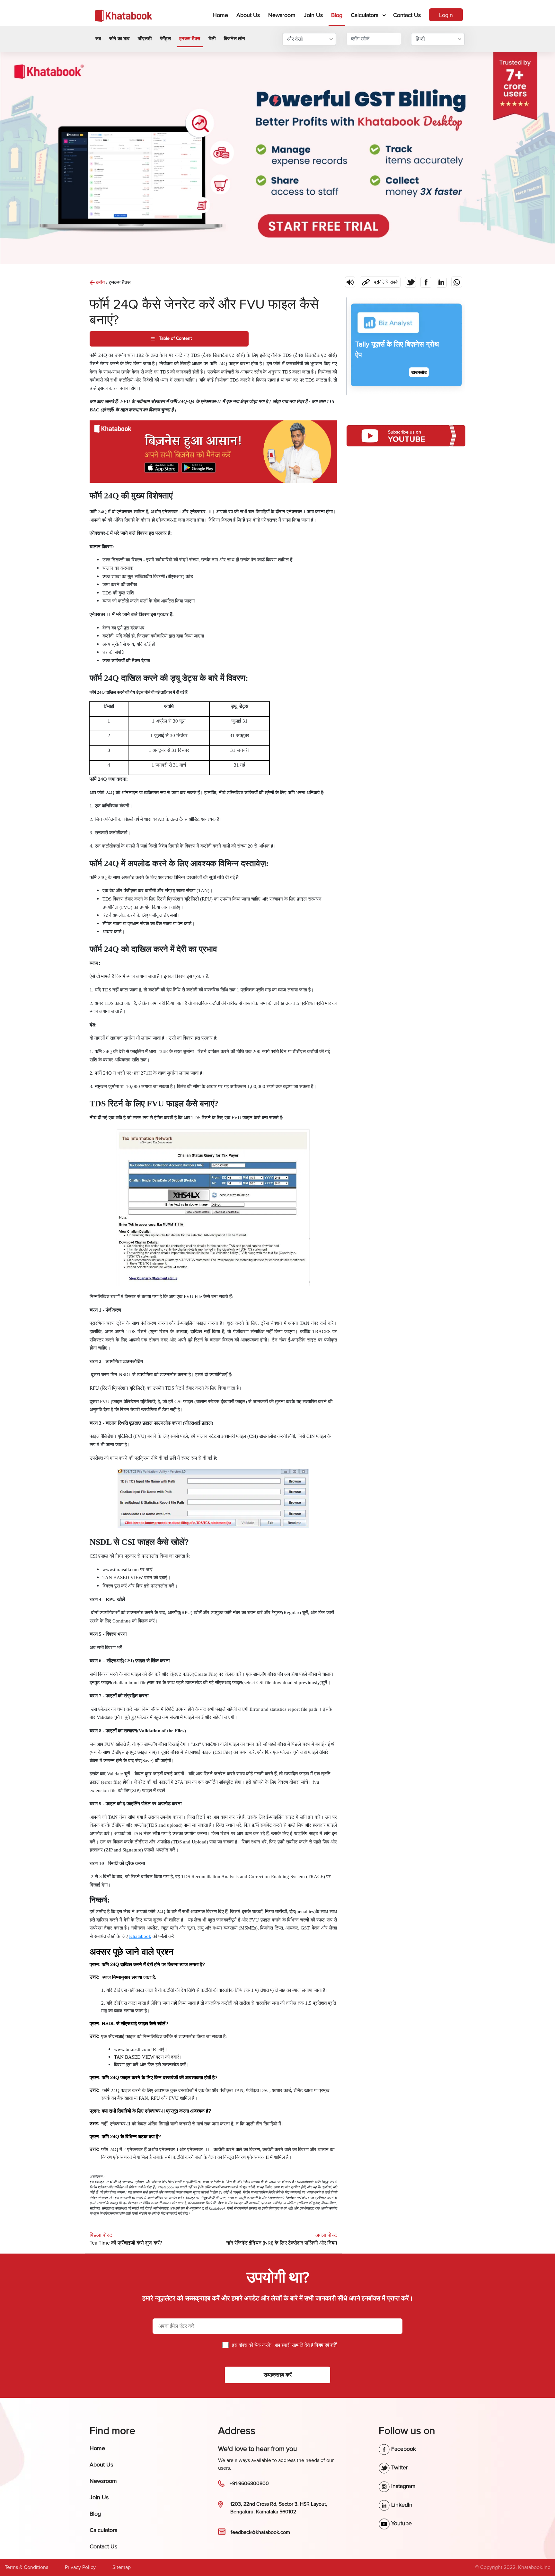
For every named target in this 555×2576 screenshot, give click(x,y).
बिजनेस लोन (234, 39)
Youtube (401, 2523)
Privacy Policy (80, 2567)
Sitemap (122, 2567)
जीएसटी (145, 39)
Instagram (403, 2486)
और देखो (295, 39)
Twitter (399, 2467)
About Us (248, 15)
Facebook (403, 2449)
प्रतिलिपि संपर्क (379, 281)
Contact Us (407, 15)
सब (98, 39)
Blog (337, 15)
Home (222, 15)
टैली (212, 39)
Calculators (365, 15)
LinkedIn (401, 2505)
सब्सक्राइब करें (278, 2375)
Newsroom (282, 15)
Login (446, 15)
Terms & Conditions (26, 2567)
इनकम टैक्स (190, 39)
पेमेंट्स (165, 39)
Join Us (313, 15)
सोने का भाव (119, 39)
